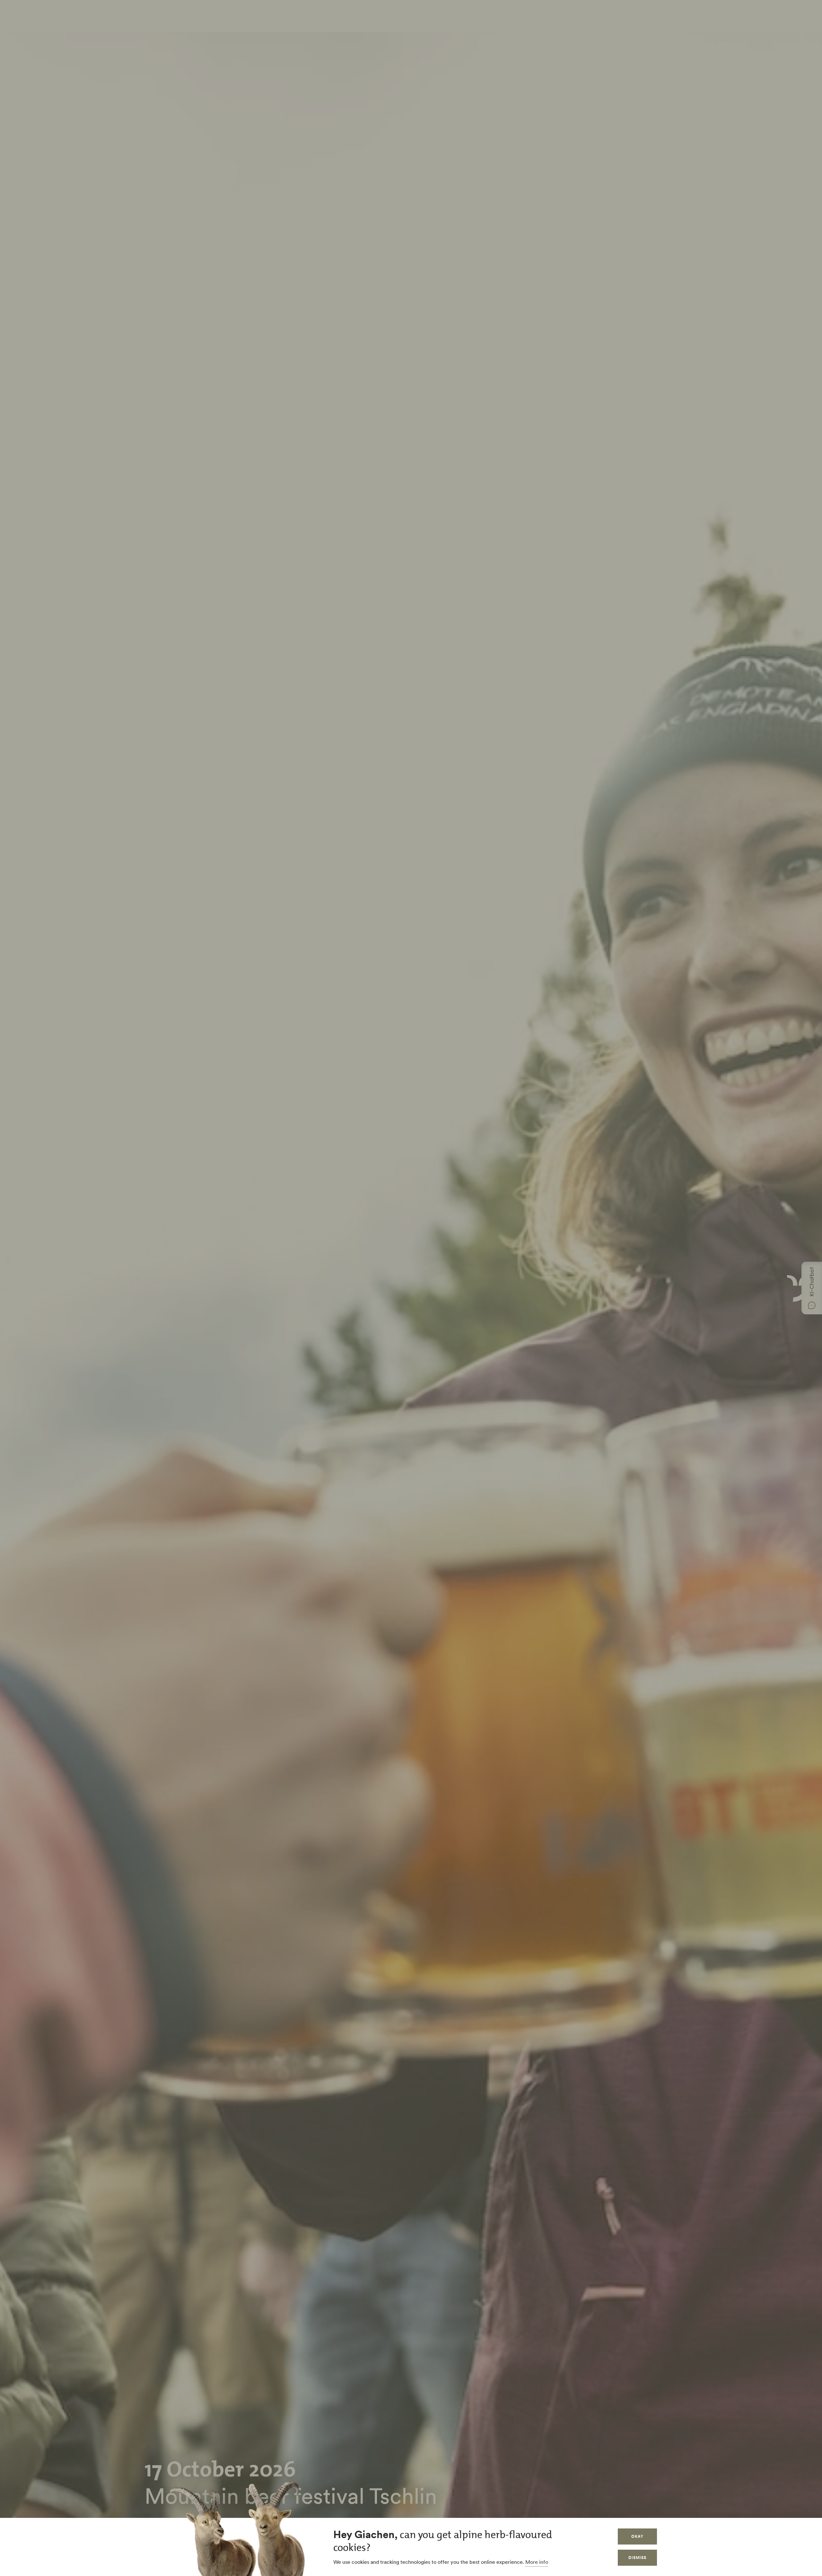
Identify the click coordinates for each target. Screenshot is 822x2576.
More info (537, 2562)
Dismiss (637, 2558)
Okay (637, 2536)
